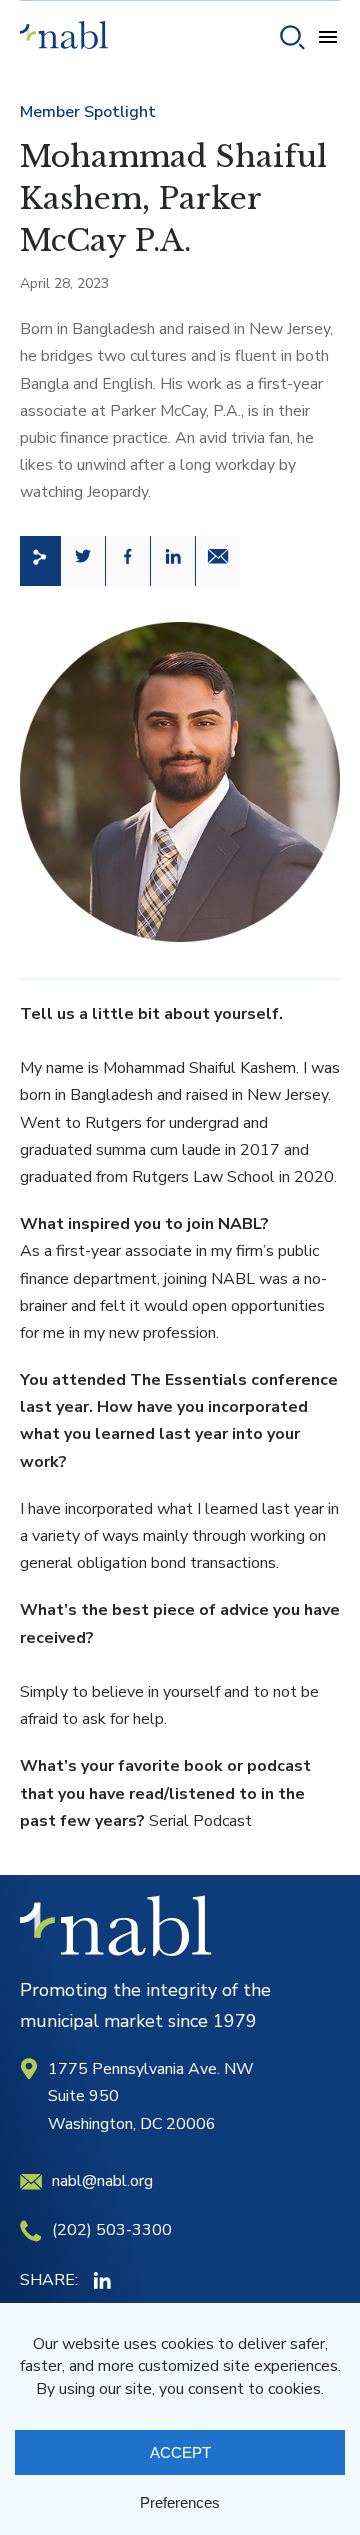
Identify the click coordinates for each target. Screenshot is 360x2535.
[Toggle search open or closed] (292, 40)
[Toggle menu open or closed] (328, 40)
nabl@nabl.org (102, 2181)
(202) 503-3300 (112, 2230)
